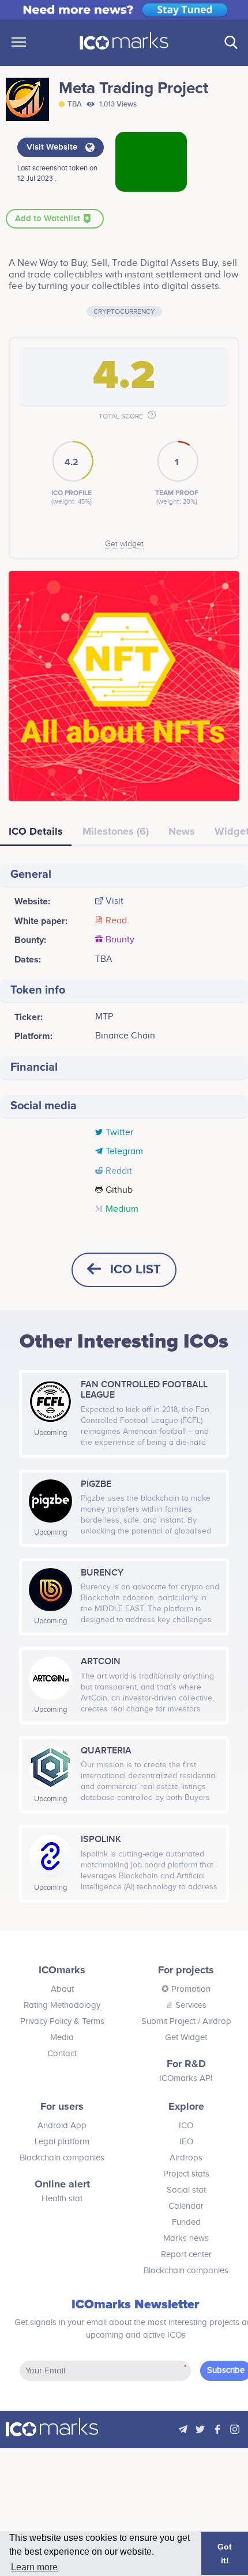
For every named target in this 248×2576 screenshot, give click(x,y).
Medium (122, 1209)
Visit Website (53, 147)
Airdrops (186, 2158)
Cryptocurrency (124, 311)
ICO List (136, 1270)
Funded (186, 2222)
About (62, 1989)
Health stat (62, 2199)
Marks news (186, 2238)
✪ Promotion (186, 1989)
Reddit (119, 1171)
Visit (114, 901)
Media (62, 2037)
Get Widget (186, 2037)
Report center (186, 2255)
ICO (186, 2126)
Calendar (186, 2206)
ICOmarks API (186, 2078)
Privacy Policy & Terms (62, 2021)
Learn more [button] (34, 2567)
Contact (62, 2054)
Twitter (119, 1133)
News (182, 831)
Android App (62, 2126)
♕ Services (186, 2005)
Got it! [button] (225, 2554)
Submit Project (168, 2021)
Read (116, 921)
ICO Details (36, 831)
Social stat (186, 2190)
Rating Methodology (62, 2005)
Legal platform (62, 2142)
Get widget (124, 544)
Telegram (124, 1152)
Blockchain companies (62, 2158)
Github (119, 1190)
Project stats (186, 2174)
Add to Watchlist (49, 219)
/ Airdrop (213, 2021)
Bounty (120, 940)
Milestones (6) (116, 831)
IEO (186, 2142)
